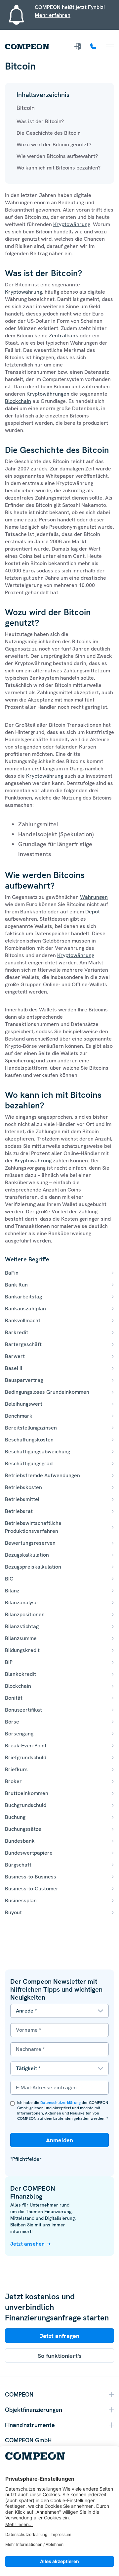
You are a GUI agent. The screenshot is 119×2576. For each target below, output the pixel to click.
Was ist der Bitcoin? (40, 121)
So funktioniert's (60, 2356)
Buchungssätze (23, 1829)
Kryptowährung (72, 224)
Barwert (15, 1356)
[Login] (78, 46)
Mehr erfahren (53, 15)
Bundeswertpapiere (29, 1853)
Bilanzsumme (21, 1638)
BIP (9, 1662)
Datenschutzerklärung (60, 2103)
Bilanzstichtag (22, 1626)
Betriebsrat (19, 1511)
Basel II (14, 1368)
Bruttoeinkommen (27, 1793)
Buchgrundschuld (26, 1805)
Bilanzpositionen (25, 1614)
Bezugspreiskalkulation (33, 1567)
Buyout (13, 1912)
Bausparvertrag (24, 1380)
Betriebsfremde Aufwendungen (42, 1475)
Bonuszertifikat (23, 1710)
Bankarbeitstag (23, 1297)
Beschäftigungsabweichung (38, 1452)
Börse (12, 1722)
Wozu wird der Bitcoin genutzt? (54, 145)
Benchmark (19, 1416)
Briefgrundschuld (26, 1757)
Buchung (15, 1817)
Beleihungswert (24, 1404)
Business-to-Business (31, 1877)
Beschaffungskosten (29, 1440)
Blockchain (18, 401)
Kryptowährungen (48, 394)
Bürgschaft (18, 1865)
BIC (9, 1579)
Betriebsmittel (22, 1499)
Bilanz (12, 1591)
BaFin (12, 1273)
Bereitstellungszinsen (31, 1428)
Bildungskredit (22, 1650)
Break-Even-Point (26, 1746)
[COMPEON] (27, 47)
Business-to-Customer (32, 1889)
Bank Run (16, 1285)
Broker (13, 1781)
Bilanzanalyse (21, 1603)
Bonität (14, 1698)
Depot (93, 912)
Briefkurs (16, 1769)
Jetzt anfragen (59, 2336)
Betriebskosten (23, 1487)
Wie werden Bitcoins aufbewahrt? (57, 156)
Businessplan (21, 1900)
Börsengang (19, 1734)
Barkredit (17, 1332)
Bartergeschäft (23, 1344)
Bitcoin (26, 108)
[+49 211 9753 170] (94, 46)
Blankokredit (20, 1674)
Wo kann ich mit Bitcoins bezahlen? (59, 168)
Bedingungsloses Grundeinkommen (47, 1392)
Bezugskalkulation (27, 1555)
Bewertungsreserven (30, 1543)
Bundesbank (20, 1841)
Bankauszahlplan (25, 1309)
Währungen (94, 897)
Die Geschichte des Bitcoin (49, 133)
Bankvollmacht (23, 1320)
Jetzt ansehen (27, 2244)
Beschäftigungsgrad (29, 1463)
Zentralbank (64, 336)
